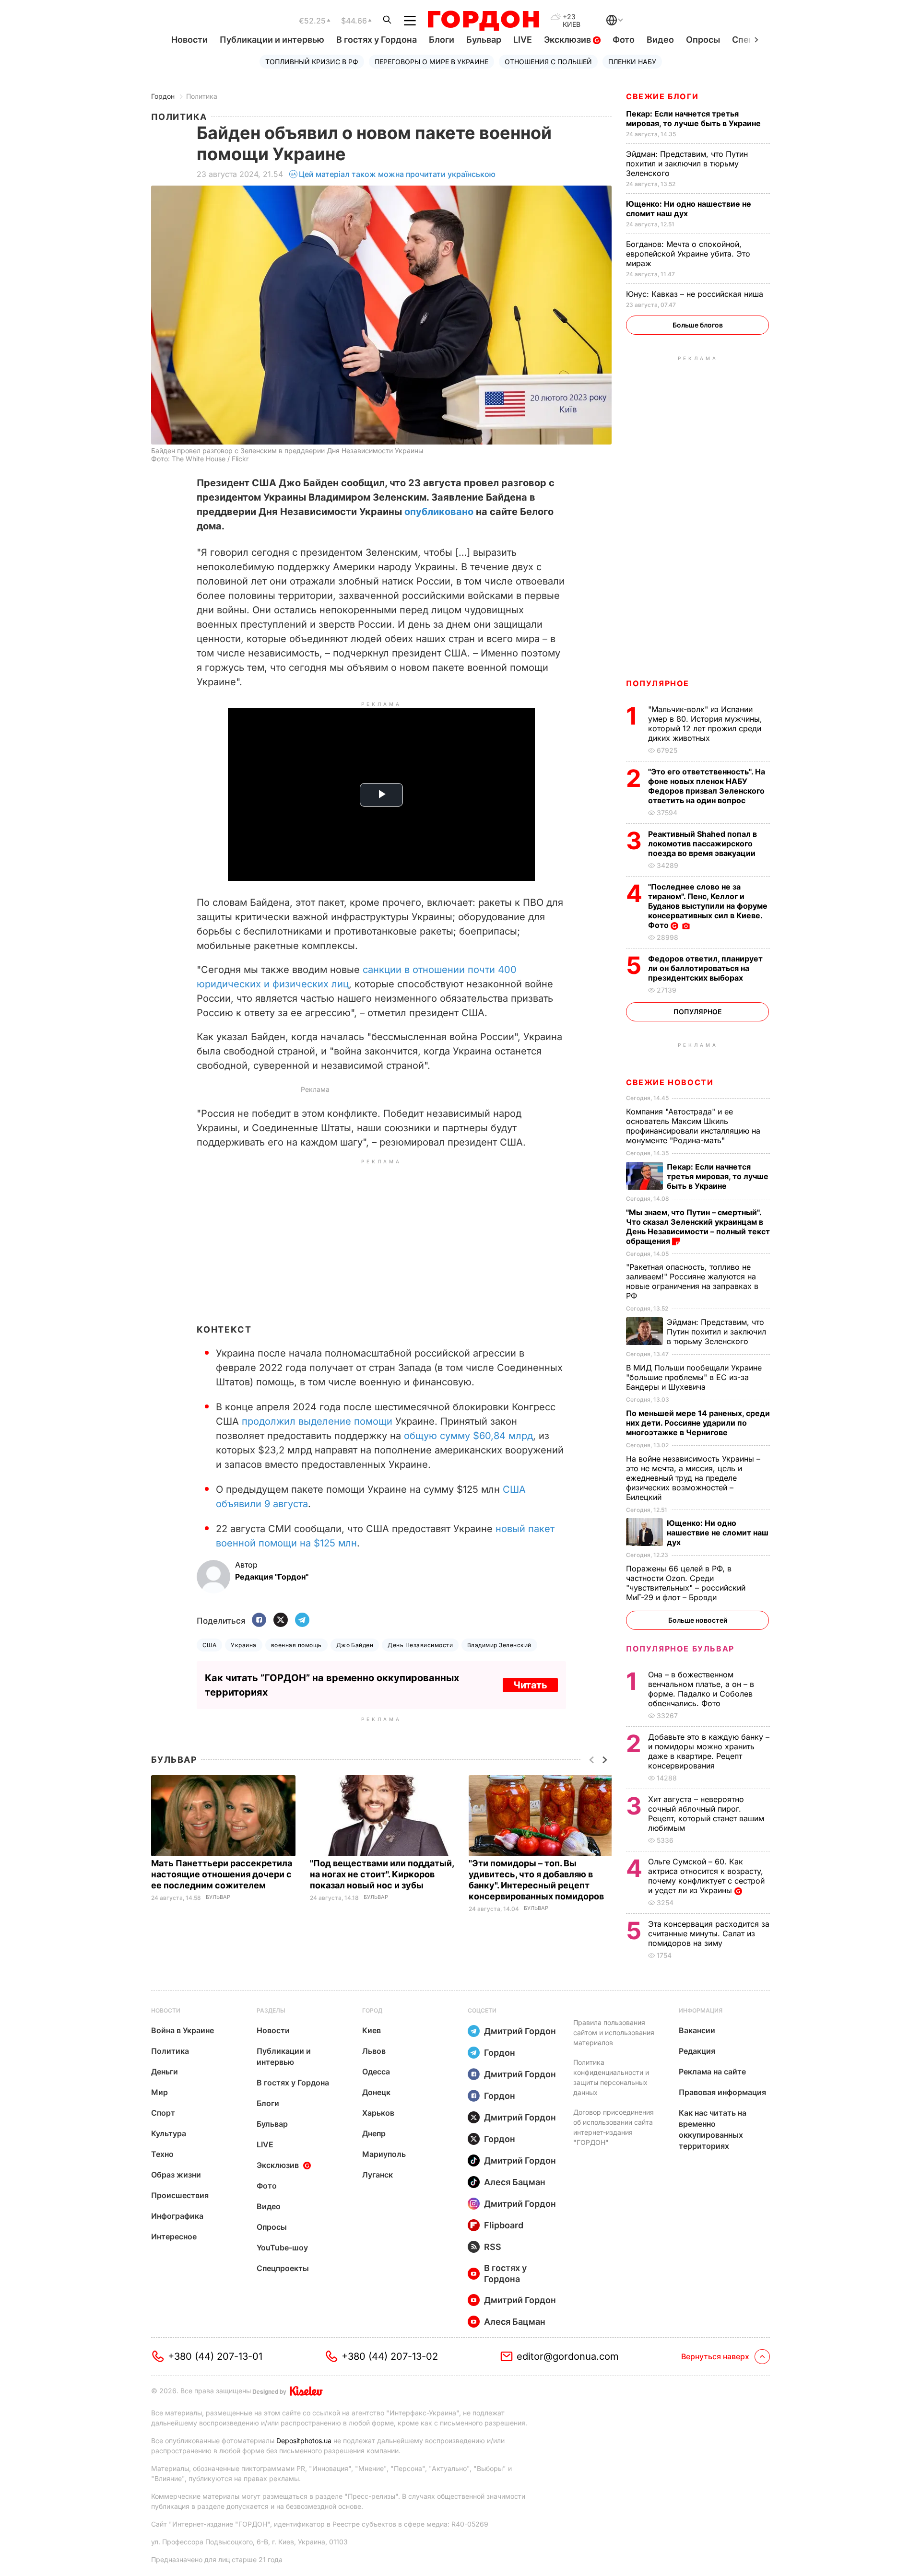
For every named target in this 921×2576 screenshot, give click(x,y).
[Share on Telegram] (302, 1621)
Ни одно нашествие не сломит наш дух (689, 209)
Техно (162, 2154)
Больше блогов (698, 325)
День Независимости (420, 1645)
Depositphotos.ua (304, 2441)
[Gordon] (483, 21)
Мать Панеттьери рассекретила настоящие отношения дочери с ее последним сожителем (222, 1874)
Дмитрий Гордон (520, 2031)
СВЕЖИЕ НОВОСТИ (670, 1082)
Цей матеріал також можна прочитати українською (397, 174)
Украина (243, 1645)
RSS (493, 2247)
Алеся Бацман (515, 2182)
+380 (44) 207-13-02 (390, 2356)
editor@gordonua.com (568, 2356)
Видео (660, 40)
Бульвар (484, 40)
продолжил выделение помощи (317, 1421)
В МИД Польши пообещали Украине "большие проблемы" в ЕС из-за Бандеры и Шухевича (694, 1377)
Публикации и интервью (272, 40)
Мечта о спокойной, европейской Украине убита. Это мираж (688, 254)
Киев (372, 2030)
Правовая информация (722, 2092)
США (209, 1645)
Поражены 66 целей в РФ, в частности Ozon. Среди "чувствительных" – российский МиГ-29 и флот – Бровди (686, 1583)
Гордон (163, 96)
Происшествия (180, 2195)
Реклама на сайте (712, 2072)
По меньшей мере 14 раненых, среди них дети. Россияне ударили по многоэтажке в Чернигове (698, 1423)
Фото (624, 40)
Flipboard (504, 2225)
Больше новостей (698, 1620)
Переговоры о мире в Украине (431, 62)
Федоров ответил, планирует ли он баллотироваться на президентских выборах (705, 968)
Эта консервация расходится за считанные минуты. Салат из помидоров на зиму (709, 1933)
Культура (169, 2133)
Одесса (376, 2072)
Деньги (165, 2072)
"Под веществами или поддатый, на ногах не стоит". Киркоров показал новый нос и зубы (382, 1874)
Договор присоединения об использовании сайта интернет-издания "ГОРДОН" (614, 2127)
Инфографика (177, 2216)
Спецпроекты (283, 2268)
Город (372, 2010)
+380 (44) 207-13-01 (215, 2356)
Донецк (376, 2092)
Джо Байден (355, 1645)
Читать (530, 1685)
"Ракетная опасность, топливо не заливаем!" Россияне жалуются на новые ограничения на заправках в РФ (692, 1281)
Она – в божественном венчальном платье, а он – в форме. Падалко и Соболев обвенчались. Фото (701, 1689)
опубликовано (439, 512)
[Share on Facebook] (259, 1621)
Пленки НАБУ (632, 62)
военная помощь (296, 1645)
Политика (202, 96)
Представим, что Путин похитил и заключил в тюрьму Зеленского (687, 164)
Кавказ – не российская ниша (696, 294)
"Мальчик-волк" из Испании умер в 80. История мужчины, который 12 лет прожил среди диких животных (705, 724)
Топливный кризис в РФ (312, 62)
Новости (189, 40)
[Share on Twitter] (281, 1621)
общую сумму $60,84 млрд (468, 1436)
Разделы (271, 2010)
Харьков (378, 2113)
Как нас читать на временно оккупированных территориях (713, 2129)
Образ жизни (176, 2175)
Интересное (174, 2236)
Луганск (378, 2175)
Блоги (442, 40)
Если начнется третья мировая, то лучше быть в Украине (694, 118)
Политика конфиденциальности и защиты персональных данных (611, 2077)
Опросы (703, 40)
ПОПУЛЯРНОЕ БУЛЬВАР (680, 1649)
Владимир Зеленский (499, 1645)
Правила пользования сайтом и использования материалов (614, 2032)
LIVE (523, 40)
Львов (374, 2051)
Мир (159, 2092)
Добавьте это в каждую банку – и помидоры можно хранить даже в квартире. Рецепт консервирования (709, 1751)
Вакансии (697, 2030)
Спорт (163, 2113)
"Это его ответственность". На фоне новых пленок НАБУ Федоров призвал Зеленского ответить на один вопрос (707, 786)
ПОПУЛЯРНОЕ (658, 683)
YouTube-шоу (282, 2248)
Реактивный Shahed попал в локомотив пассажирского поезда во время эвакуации (703, 843)
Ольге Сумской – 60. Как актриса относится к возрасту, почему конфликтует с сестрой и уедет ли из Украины (706, 1876)
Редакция (697, 2051)
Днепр (374, 2133)
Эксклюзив (568, 40)
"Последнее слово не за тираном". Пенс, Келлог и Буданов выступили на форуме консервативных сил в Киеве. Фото (708, 906)
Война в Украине (183, 2030)
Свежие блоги (662, 96)
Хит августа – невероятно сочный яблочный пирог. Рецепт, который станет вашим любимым (706, 1814)
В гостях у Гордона (377, 40)
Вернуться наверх (715, 2356)
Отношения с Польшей (548, 62)
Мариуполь (384, 2154)
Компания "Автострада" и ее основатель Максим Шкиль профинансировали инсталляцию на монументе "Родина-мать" (693, 1126)
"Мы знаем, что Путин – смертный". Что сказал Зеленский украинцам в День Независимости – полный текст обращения (698, 1227)
